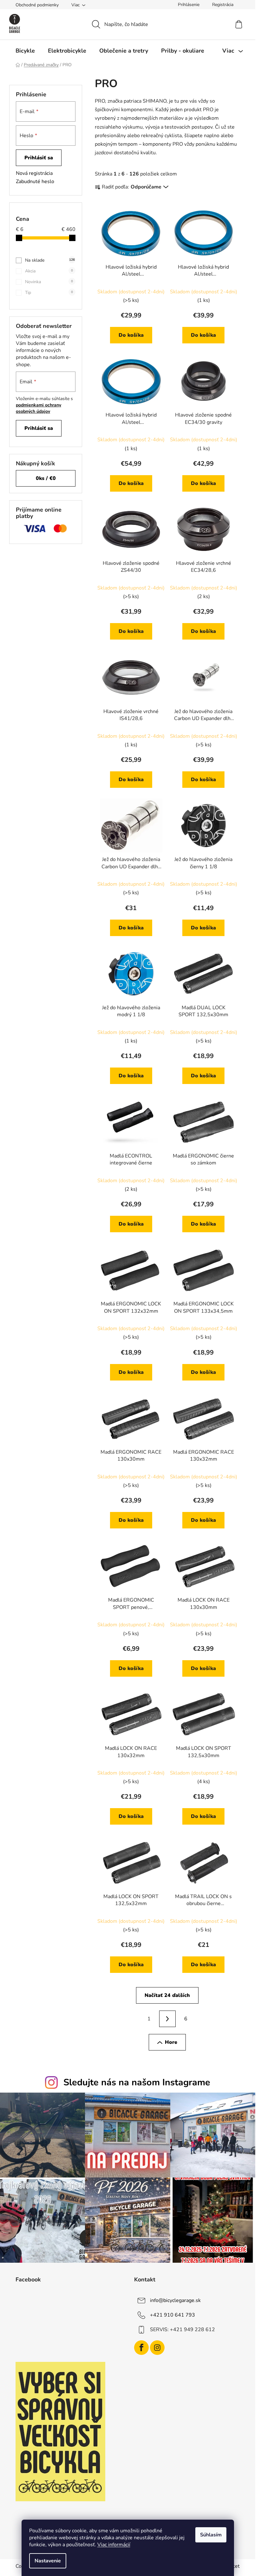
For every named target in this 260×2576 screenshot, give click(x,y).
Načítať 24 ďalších (167, 1995)
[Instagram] (157, 2348)
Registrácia (223, 5)
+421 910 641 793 (172, 2315)
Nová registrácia (34, 173)
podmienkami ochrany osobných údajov (39, 408)
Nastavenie (48, 2561)
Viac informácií (114, 2545)
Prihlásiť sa (39, 158)
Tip (49, 293)
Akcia (49, 271)
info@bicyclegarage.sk (175, 2300)
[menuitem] (25, 51)
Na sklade (50, 260)
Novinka (49, 282)
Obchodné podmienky (37, 5)
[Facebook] (141, 2348)
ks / (46, 478)
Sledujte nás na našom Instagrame (137, 2082)
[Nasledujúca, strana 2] (167, 2019)
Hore (171, 2042)
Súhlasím (211, 2535)
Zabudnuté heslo (35, 182)
